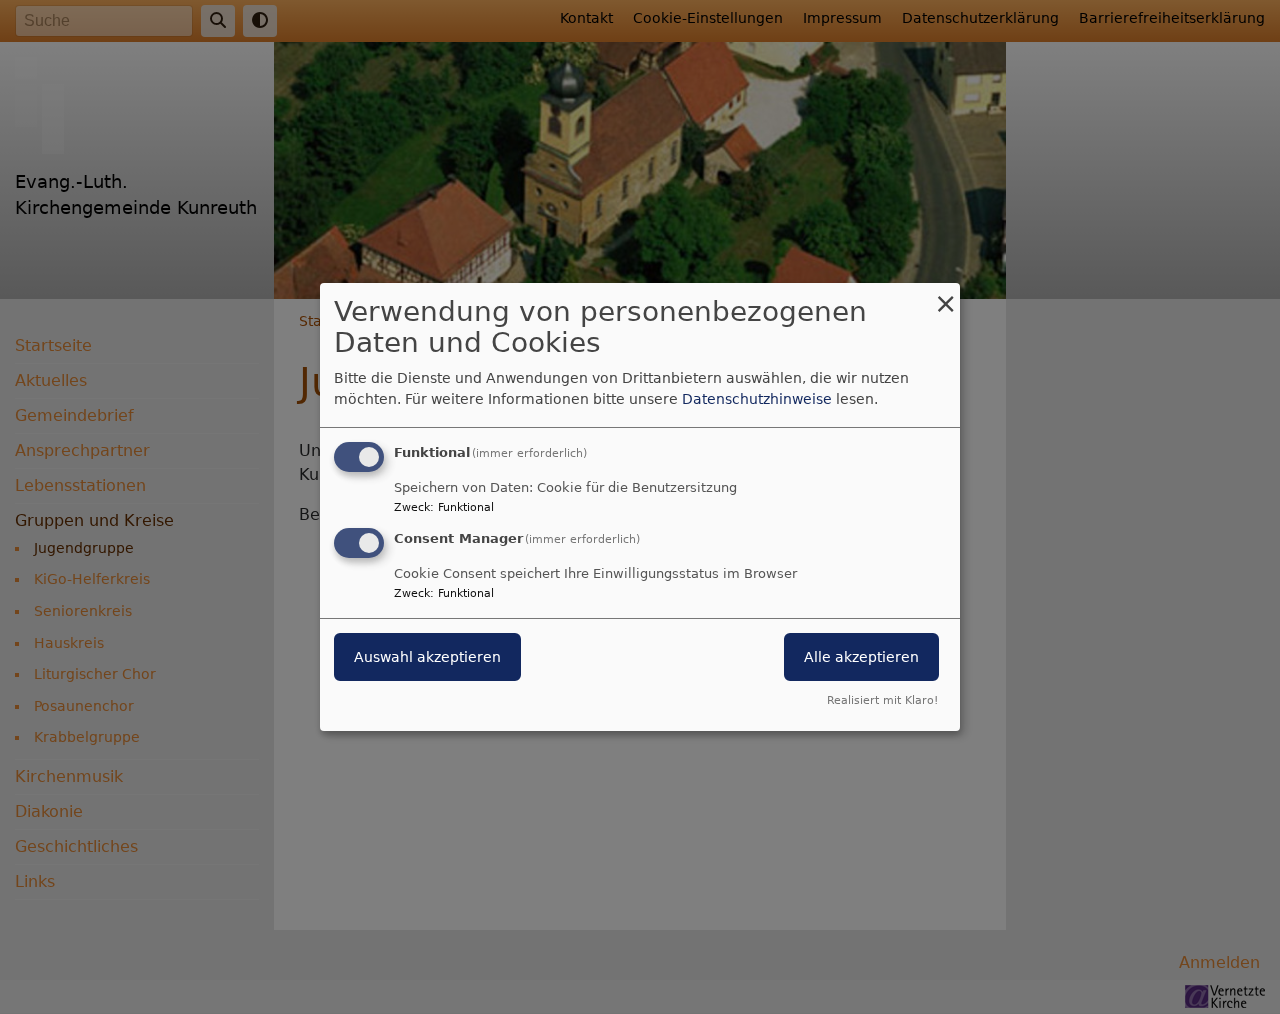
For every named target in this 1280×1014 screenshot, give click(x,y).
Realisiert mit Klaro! (882, 700)
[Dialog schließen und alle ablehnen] (945, 295)
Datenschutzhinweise (757, 399)
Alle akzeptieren (861, 657)
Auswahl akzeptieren (427, 657)
